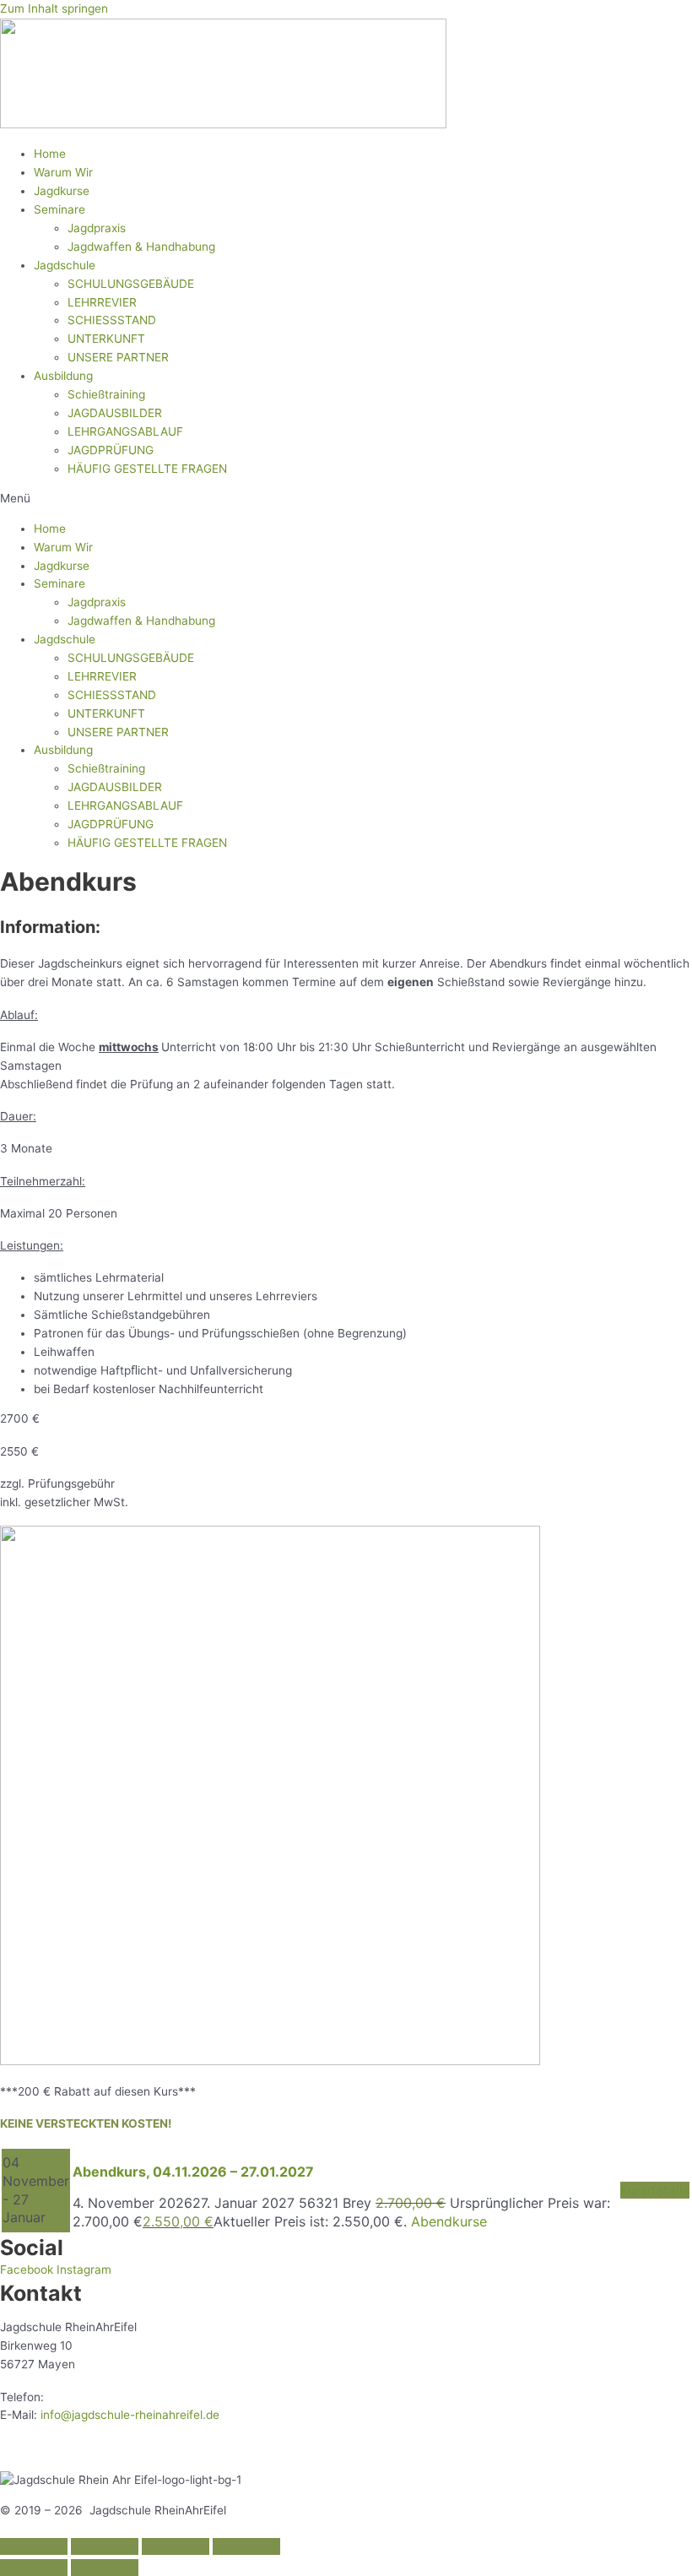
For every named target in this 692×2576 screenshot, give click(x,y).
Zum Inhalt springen (54, 8)
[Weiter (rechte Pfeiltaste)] (105, 2568)
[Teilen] (105, 2546)
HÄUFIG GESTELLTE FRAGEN (147, 469)
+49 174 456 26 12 (99, 2397)
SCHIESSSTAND (112, 320)
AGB (212, 2448)
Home (50, 154)
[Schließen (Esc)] (34, 2546)
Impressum (30, 2448)
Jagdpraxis (97, 228)
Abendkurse (449, 2221)
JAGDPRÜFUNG (111, 450)
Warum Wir (63, 172)
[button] (346, 499)
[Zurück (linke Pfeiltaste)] (34, 2568)
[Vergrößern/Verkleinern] (246, 2546)
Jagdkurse (62, 191)
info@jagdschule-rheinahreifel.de (130, 2415)
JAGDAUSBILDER (115, 413)
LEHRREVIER (102, 302)
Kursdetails (655, 2190)
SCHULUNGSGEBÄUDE (131, 284)
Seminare (59, 209)
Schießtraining (106, 394)
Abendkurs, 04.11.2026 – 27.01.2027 (193, 2172)
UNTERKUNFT (106, 339)
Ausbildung (63, 376)
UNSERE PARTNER (118, 357)
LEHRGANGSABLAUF (125, 431)
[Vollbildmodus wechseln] (176, 2546)
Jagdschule (65, 265)
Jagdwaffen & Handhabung (141, 247)
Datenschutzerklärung (130, 2448)
